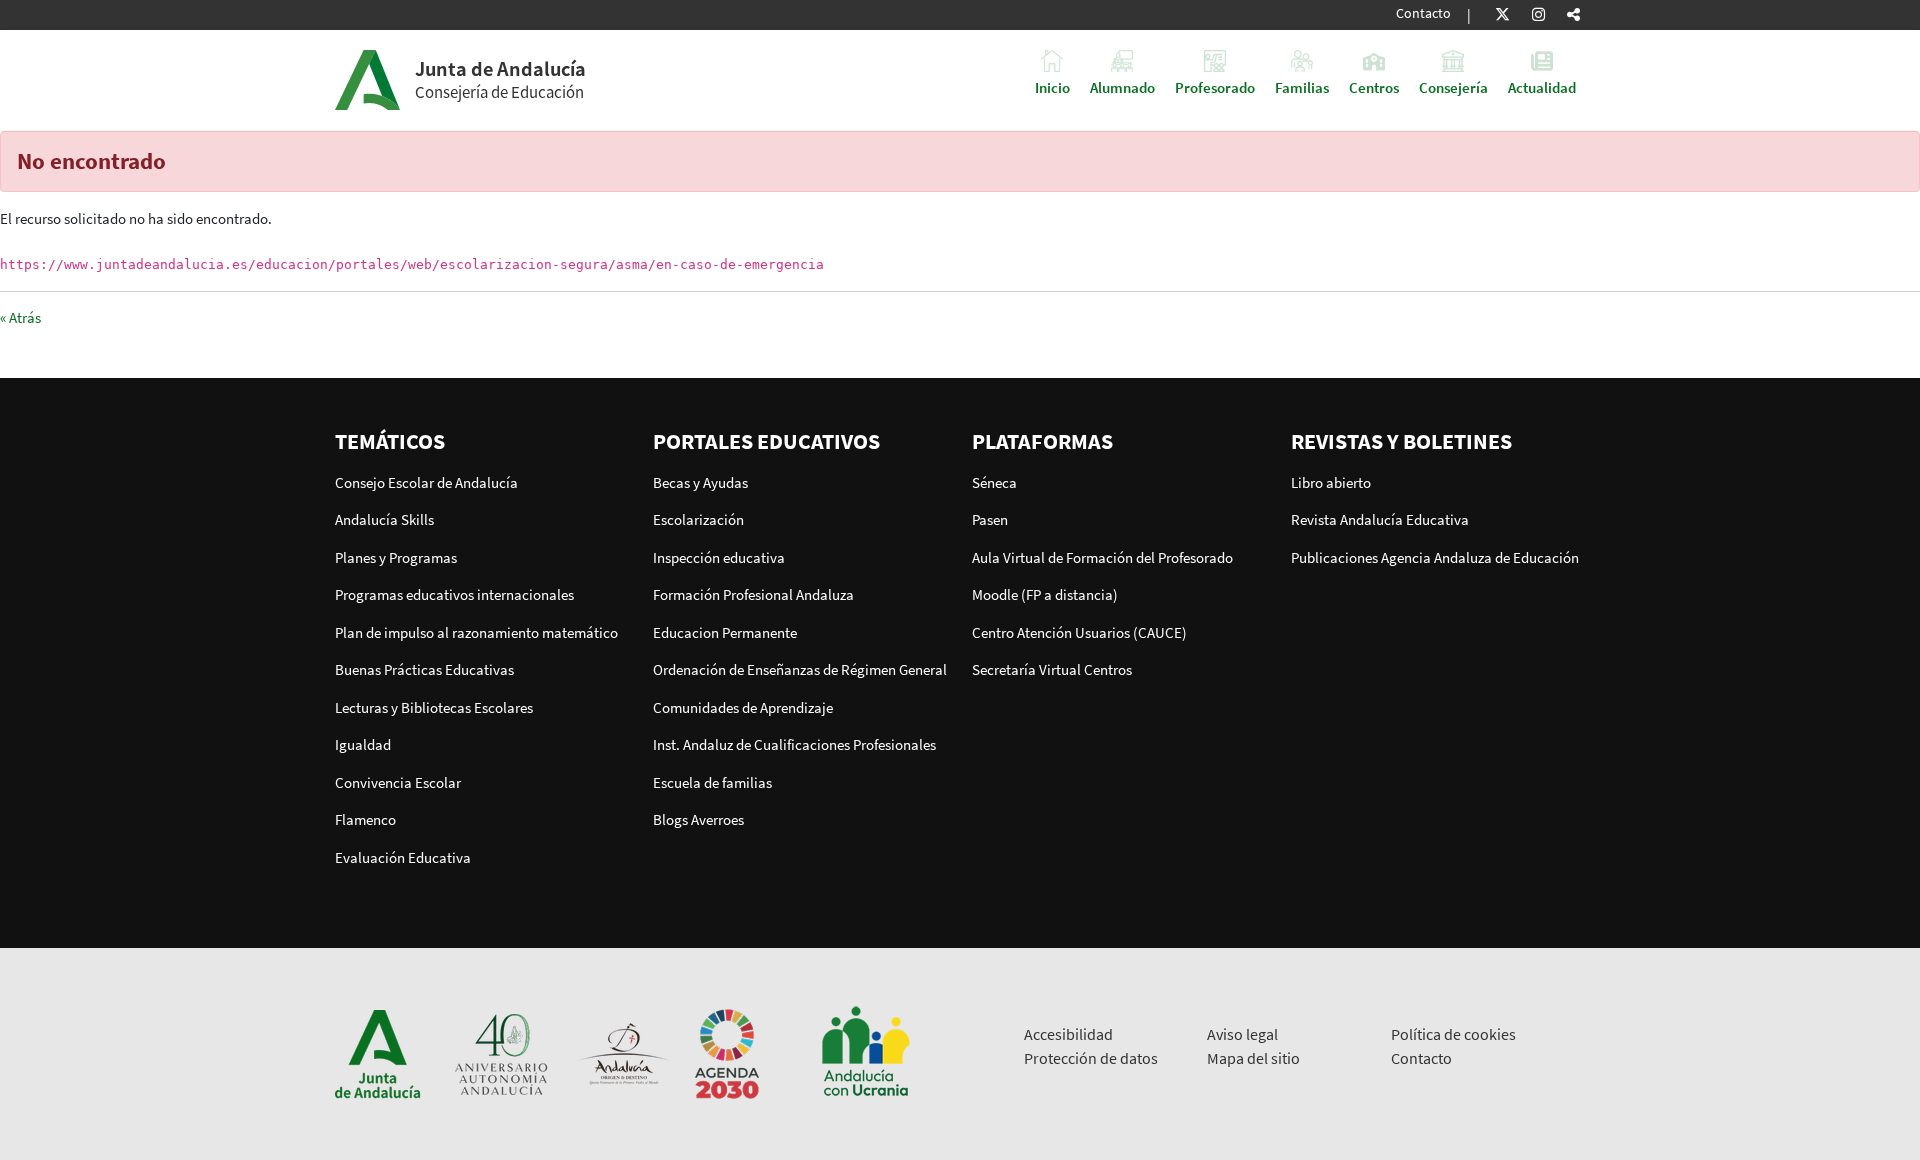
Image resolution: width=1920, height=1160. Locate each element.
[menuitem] (482, 441)
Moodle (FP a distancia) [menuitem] (1045, 594)
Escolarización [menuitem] (698, 519)
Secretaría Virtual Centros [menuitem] (1052, 669)
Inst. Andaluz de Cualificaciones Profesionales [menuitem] (794, 744)
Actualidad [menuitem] (1542, 86)
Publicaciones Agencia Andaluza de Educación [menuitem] (1435, 557)
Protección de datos (1091, 1058)
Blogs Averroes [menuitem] (698, 819)
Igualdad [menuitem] (363, 744)
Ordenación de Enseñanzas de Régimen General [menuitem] (800, 669)
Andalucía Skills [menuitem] (384, 519)
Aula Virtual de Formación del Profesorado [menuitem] (1102, 557)
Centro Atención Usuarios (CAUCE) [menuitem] (1079, 632)
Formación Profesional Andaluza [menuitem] (753, 594)
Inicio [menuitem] (1052, 86)
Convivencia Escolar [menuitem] (398, 782)
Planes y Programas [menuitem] (396, 557)
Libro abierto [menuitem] (1331, 482)
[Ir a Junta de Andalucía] (378, 1052)
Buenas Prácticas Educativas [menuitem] (424, 669)
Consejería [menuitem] (1453, 86)
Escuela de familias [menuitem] (712, 782)
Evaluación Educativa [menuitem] (403, 857)
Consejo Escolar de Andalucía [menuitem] (426, 482)
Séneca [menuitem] (994, 482)
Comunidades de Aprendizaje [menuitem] (743, 707)
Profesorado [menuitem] (1215, 86)
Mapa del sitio (1253, 1058)
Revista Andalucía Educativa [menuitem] (1380, 519)
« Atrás (20, 317)
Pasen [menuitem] (990, 519)
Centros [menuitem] (1374, 86)
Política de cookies (1453, 1034)
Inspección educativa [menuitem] (719, 557)
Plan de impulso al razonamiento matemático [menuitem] (476, 632)
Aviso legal (1242, 1034)
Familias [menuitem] (1302, 86)
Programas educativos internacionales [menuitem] (454, 594)
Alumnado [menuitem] (1122, 86)
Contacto (1423, 13)
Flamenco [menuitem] (365, 819)
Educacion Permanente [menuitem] (725, 632)
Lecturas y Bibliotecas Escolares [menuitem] (434, 707)
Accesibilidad (1068, 1034)
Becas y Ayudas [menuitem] (700, 482)
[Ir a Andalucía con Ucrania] (865, 1052)
